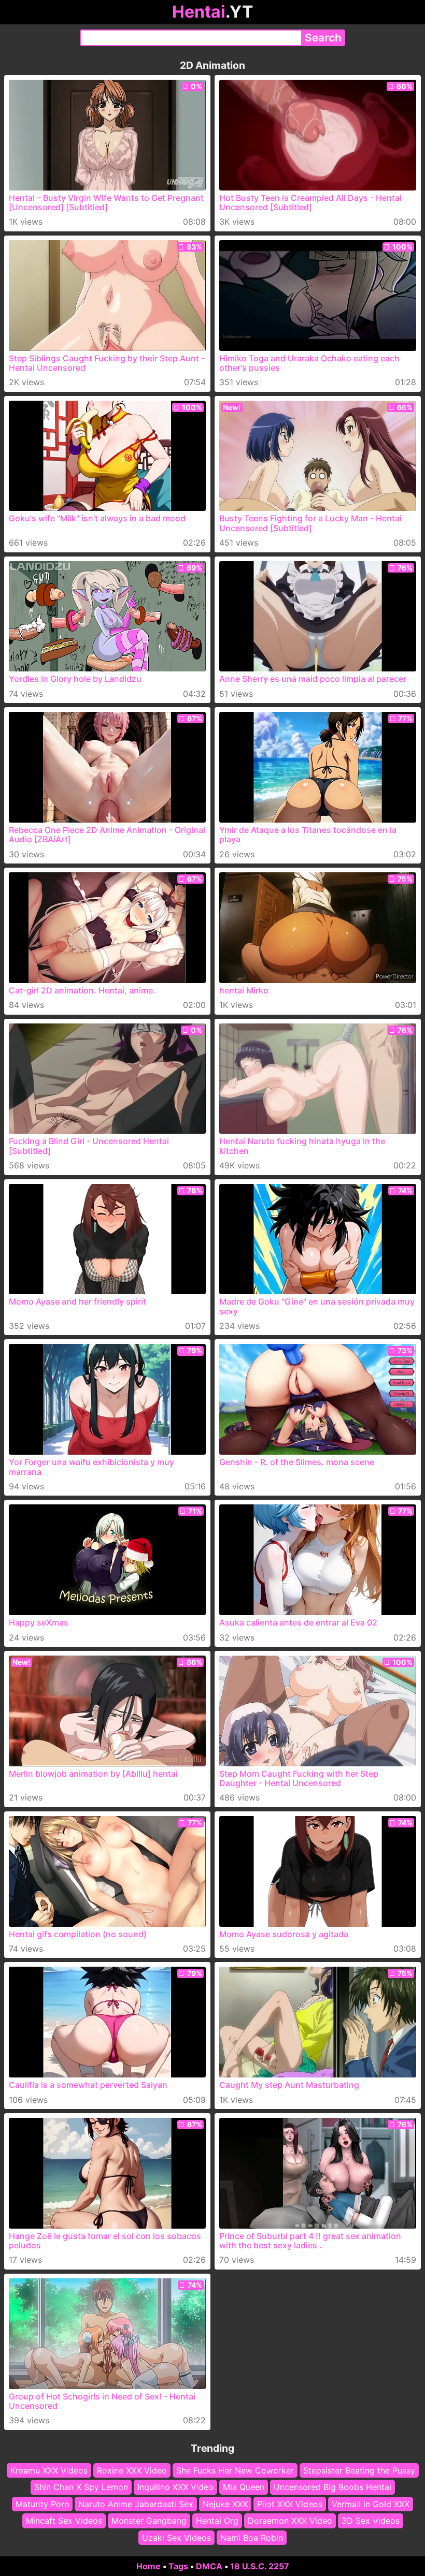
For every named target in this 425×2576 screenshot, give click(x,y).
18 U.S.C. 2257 (260, 2566)
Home (148, 2566)
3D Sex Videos (371, 2521)
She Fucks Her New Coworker (235, 2470)
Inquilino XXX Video (175, 2487)
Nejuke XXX (225, 2504)
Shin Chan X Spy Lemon (81, 2487)
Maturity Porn (42, 2504)
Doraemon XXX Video (290, 2521)
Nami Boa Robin (252, 2537)
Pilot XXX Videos (290, 2504)
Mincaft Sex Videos (64, 2521)
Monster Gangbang (149, 2521)
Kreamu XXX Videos (49, 2470)
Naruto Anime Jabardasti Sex (136, 2504)
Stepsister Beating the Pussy (359, 2470)
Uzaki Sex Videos (176, 2537)
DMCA (209, 2566)
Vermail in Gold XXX (371, 2504)
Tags (178, 2566)
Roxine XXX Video (132, 2470)
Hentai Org (217, 2521)
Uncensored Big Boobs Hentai (332, 2487)
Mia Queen (244, 2487)
